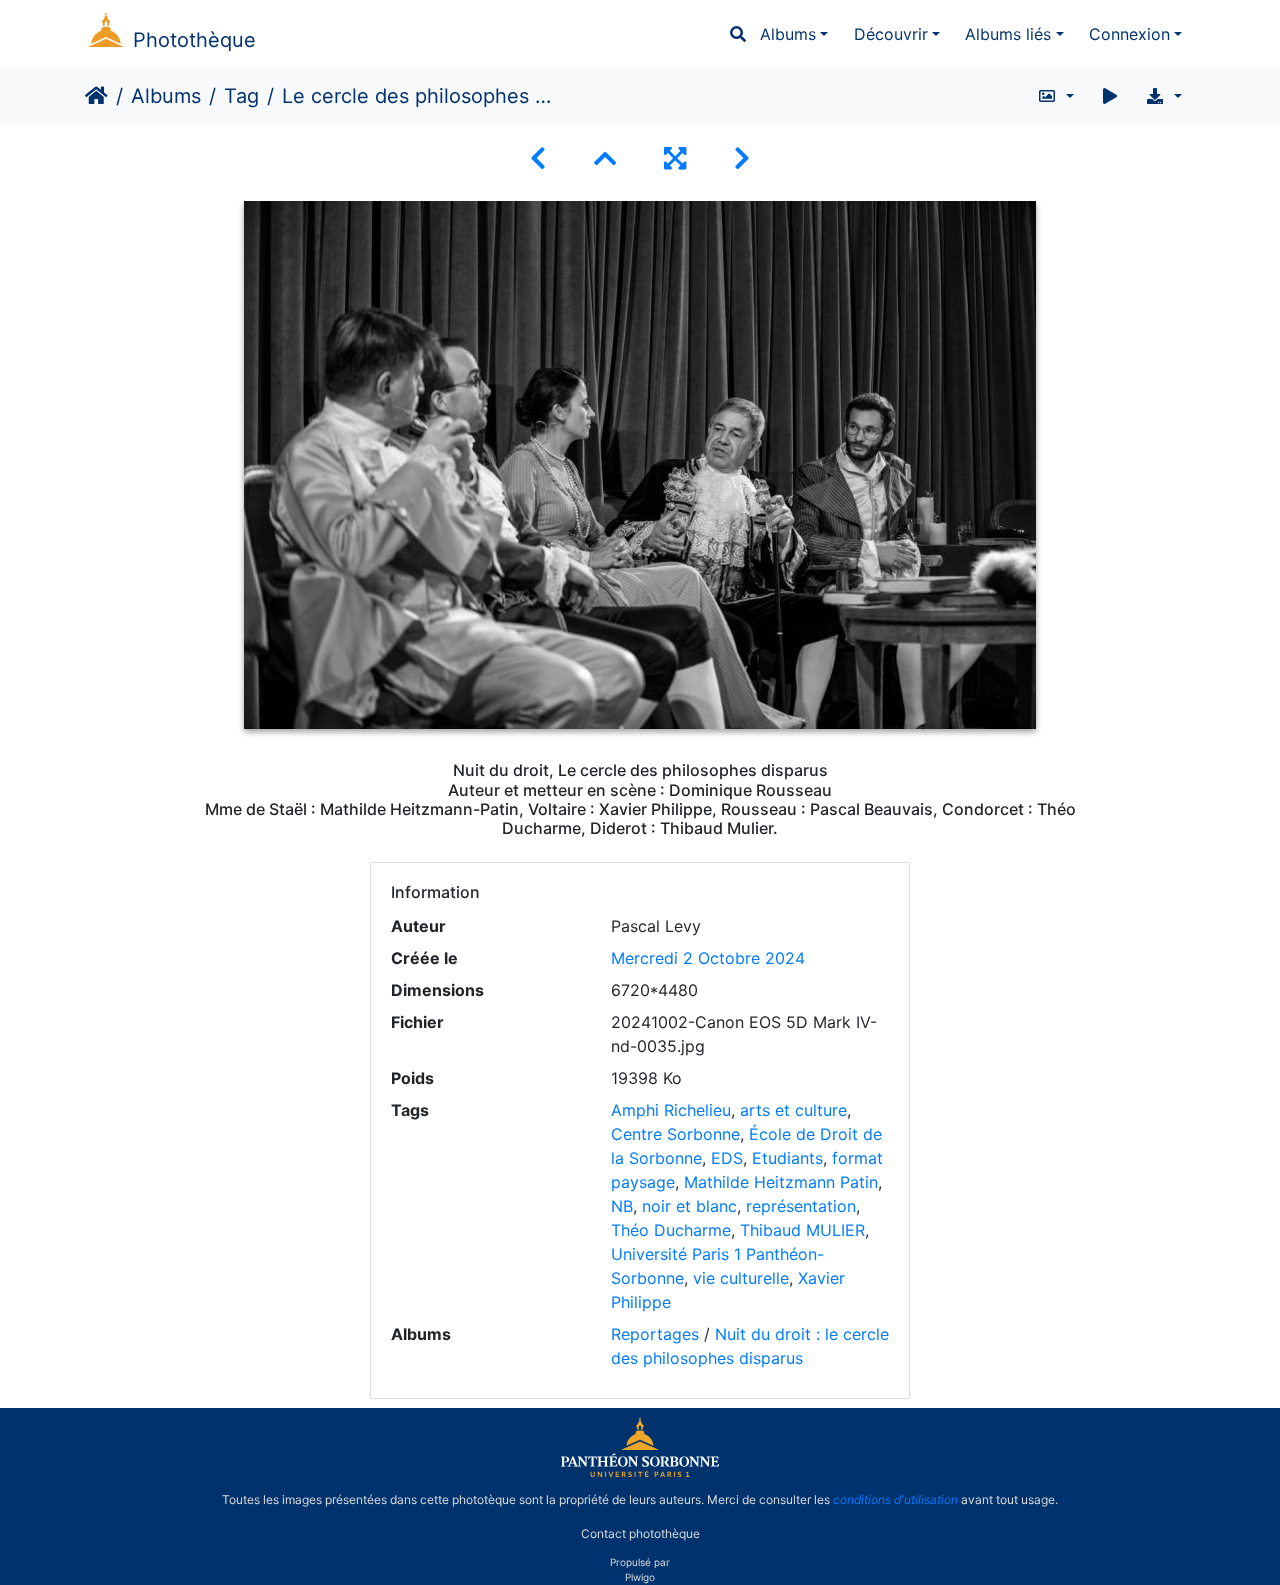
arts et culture (793, 1110)
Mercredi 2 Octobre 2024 (708, 958)
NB (622, 1206)
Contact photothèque (640, 1533)
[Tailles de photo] (1055, 96)
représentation (801, 1206)
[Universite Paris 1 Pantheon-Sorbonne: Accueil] (640, 1473)
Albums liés (1008, 34)
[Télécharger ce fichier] (1163, 96)
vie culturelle (741, 1278)
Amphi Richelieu (671, 1110)
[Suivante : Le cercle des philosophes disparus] (742, 158)
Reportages (655, 1334)
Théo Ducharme (671, 1230)
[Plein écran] (675, 158)
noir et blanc (689, 1206)
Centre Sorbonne (675, 1134)
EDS (727, 1158)
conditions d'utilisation (895, 1499)
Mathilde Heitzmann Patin (781, 1182)
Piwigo (640, 1577)
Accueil (96, 96)
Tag (241, 96)
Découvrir (891, 34)
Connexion (1129, 34)
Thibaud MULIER (802, 1230)
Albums (788, 34)
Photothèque (194, 40)
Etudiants (787, 1158)
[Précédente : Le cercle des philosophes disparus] (538, 158)
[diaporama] (1110, 96)
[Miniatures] (605, 158)
